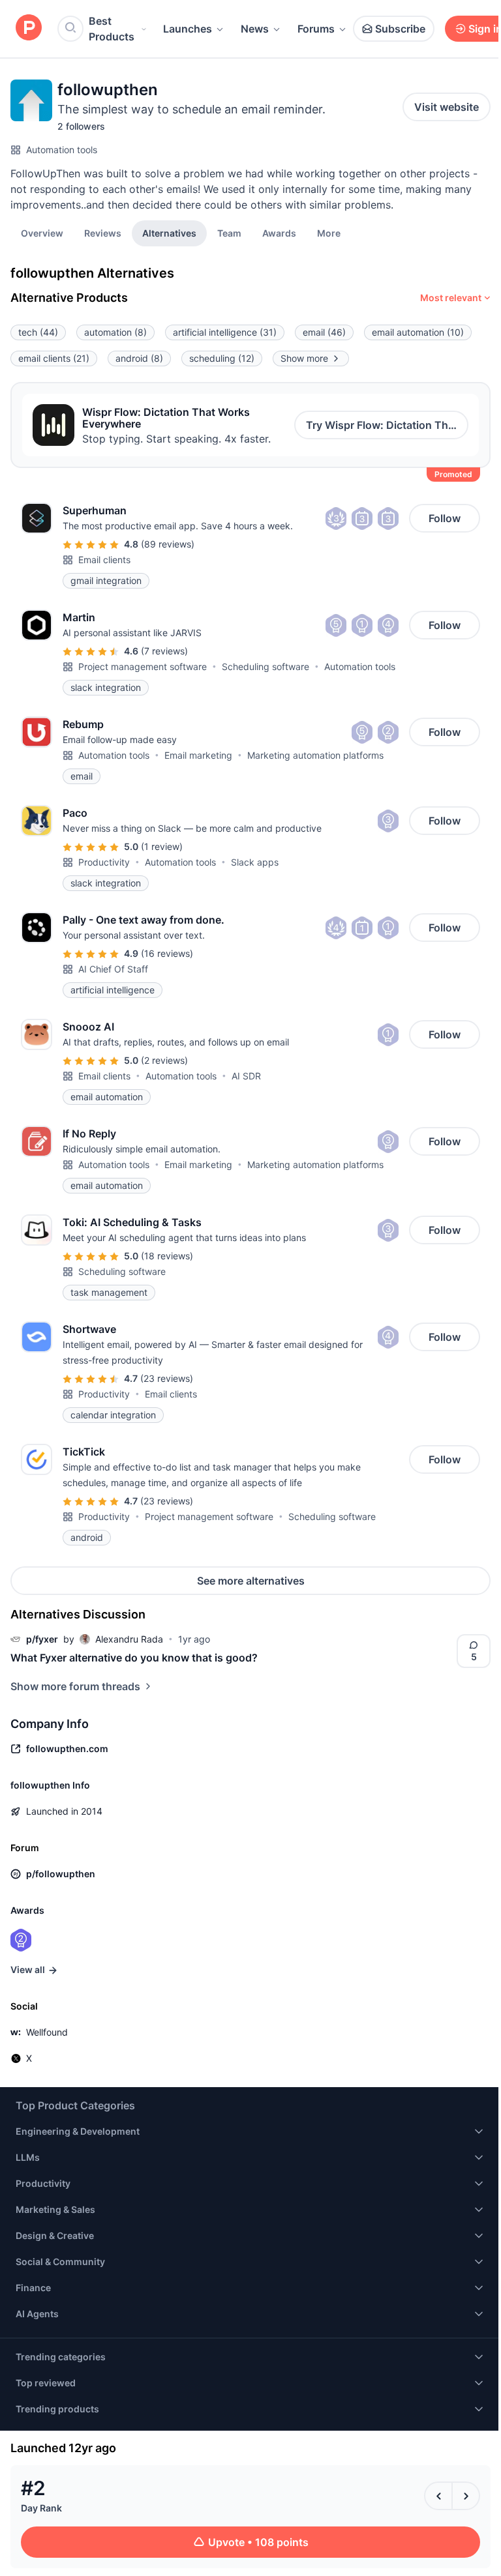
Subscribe (400, 29)
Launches (188, 29)
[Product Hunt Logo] (29, 28)
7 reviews (164, 651)
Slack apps (255, 862)
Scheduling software (266, 666)
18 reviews (167, 1256)
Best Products (112, 29)
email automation (418, 332)
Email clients (104, 560)
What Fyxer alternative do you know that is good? (134, 1658)
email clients (54, 358)
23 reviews (167, 1378)
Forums (316, 29)
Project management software (143, 666)
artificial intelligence (225, 332)
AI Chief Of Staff (113, 969)
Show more (304, 358)
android (139, 358)
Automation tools (62, 150)
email (324, 332)
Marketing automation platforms (315, 755)
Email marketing (198, 755)
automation (115, 332)
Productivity (104, 862)
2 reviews (164, 1060)
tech (38, 332)
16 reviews (167, 953)
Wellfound (47, 2032)
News (255, 29)
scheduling (222, 358)
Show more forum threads (75, 1686)
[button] (329, 233)
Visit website (447, 107)
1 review (162, 846)
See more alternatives (251, 1581)
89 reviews (168, 544)
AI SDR (246, 1076)
